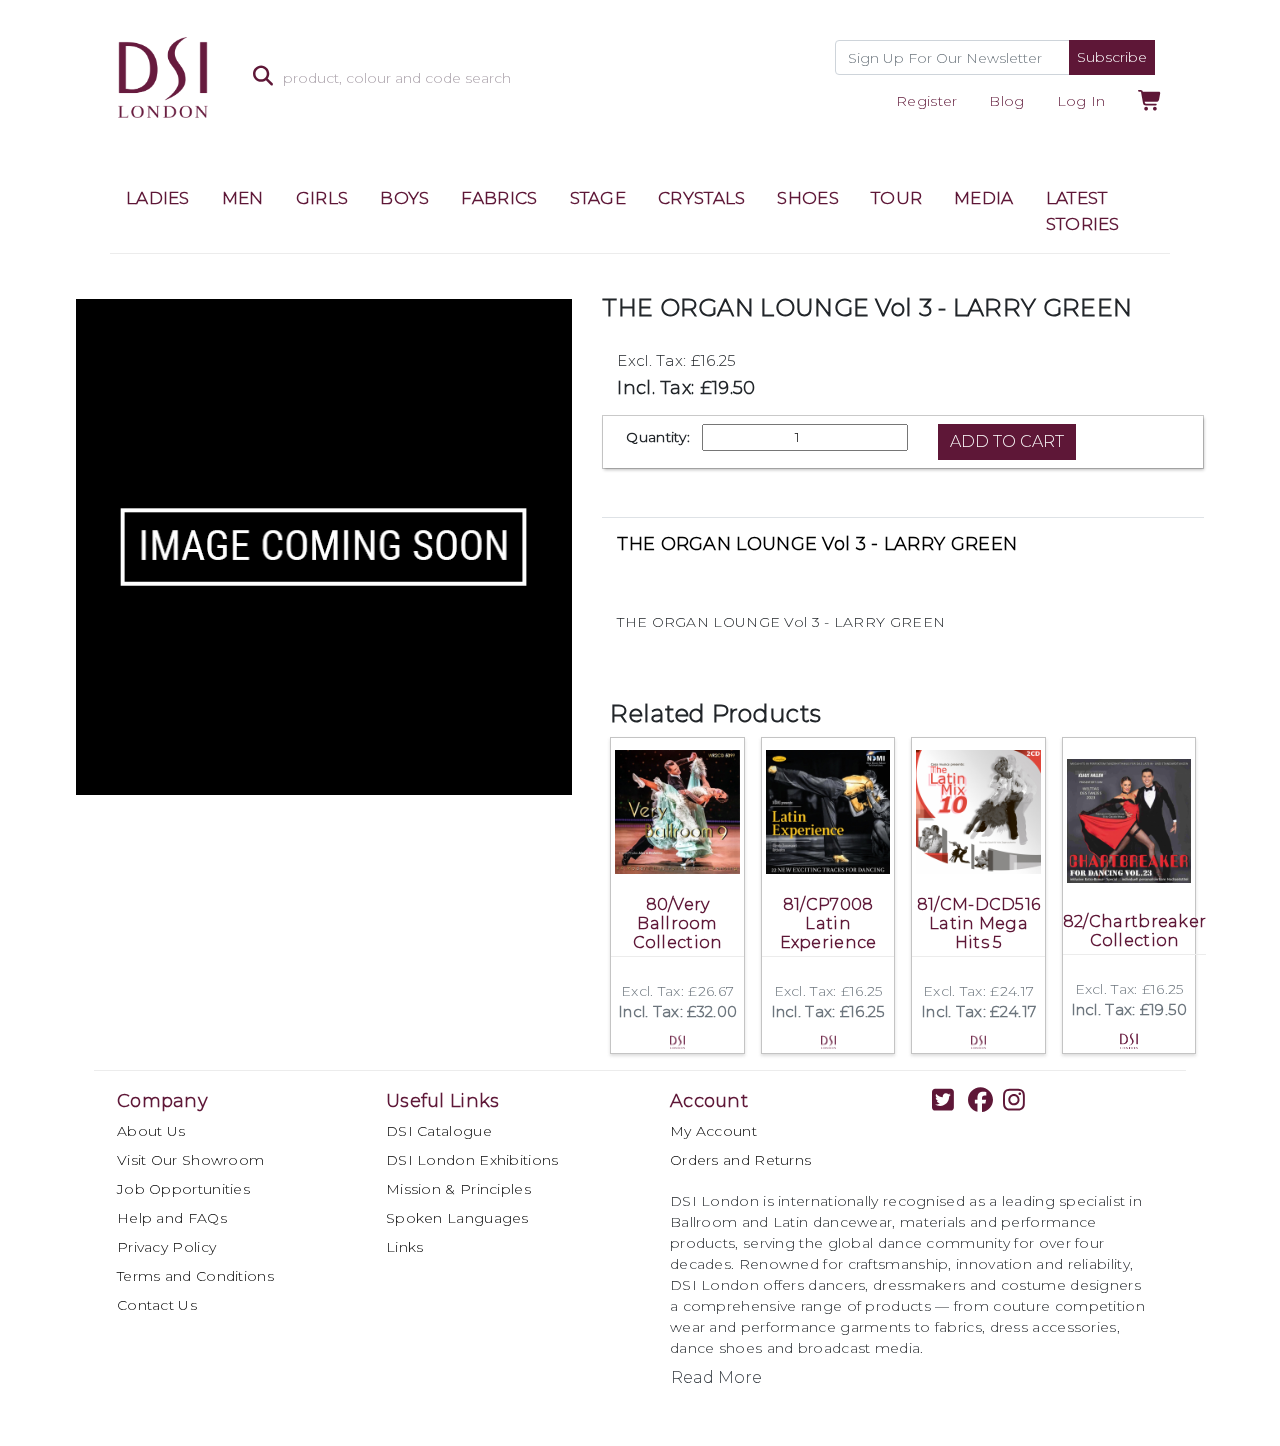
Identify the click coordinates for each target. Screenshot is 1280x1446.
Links (405, 1247)
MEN (243, 198)
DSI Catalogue (439, 1131)
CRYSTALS (701, 198)
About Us (151, 1131)
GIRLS (322, 198)
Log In (1081, 101)
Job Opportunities (183, 1189)
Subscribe (1112, 57)
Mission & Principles (458, 1189)
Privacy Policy (166, 1247)
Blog (1006, 101)
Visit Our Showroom (190, 1160)
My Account (713, 1131)
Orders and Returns (740, 1160)
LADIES (158, 198)
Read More (716, 1377)
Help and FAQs (172, 1218)
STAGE (598, 198)
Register (926, 101)
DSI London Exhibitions (472, 1160)
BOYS (404, 198)
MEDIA (984, 198)
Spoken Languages (457, 1218)
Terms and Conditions (195, 1276)
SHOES (808, 198)
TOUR (896, 198)
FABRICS (499, 198)
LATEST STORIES (1083, 211)
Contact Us (157, 1305)
